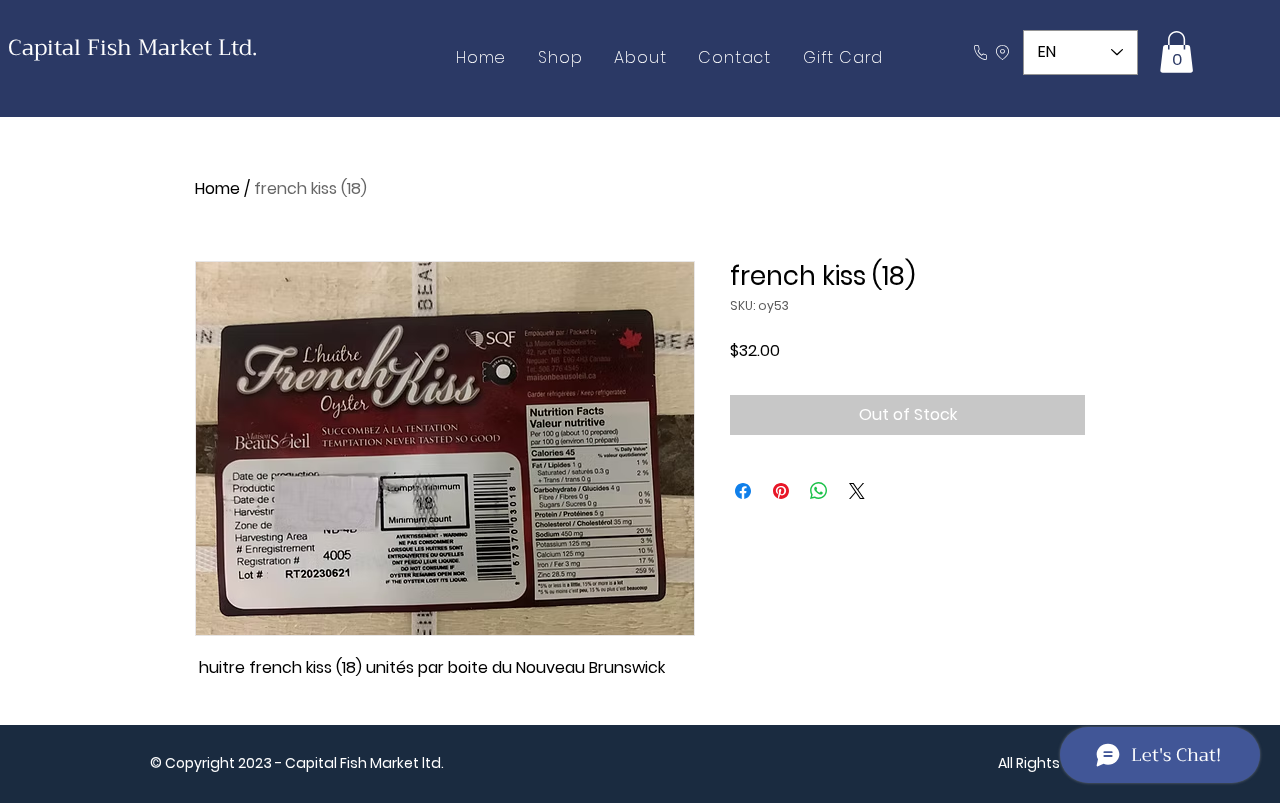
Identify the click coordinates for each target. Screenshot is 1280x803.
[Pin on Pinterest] (781, 491)
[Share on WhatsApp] (819, 491)
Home (217, 188)
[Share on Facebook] (743, 491)
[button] (1176, 52)
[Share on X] (857, 491)
